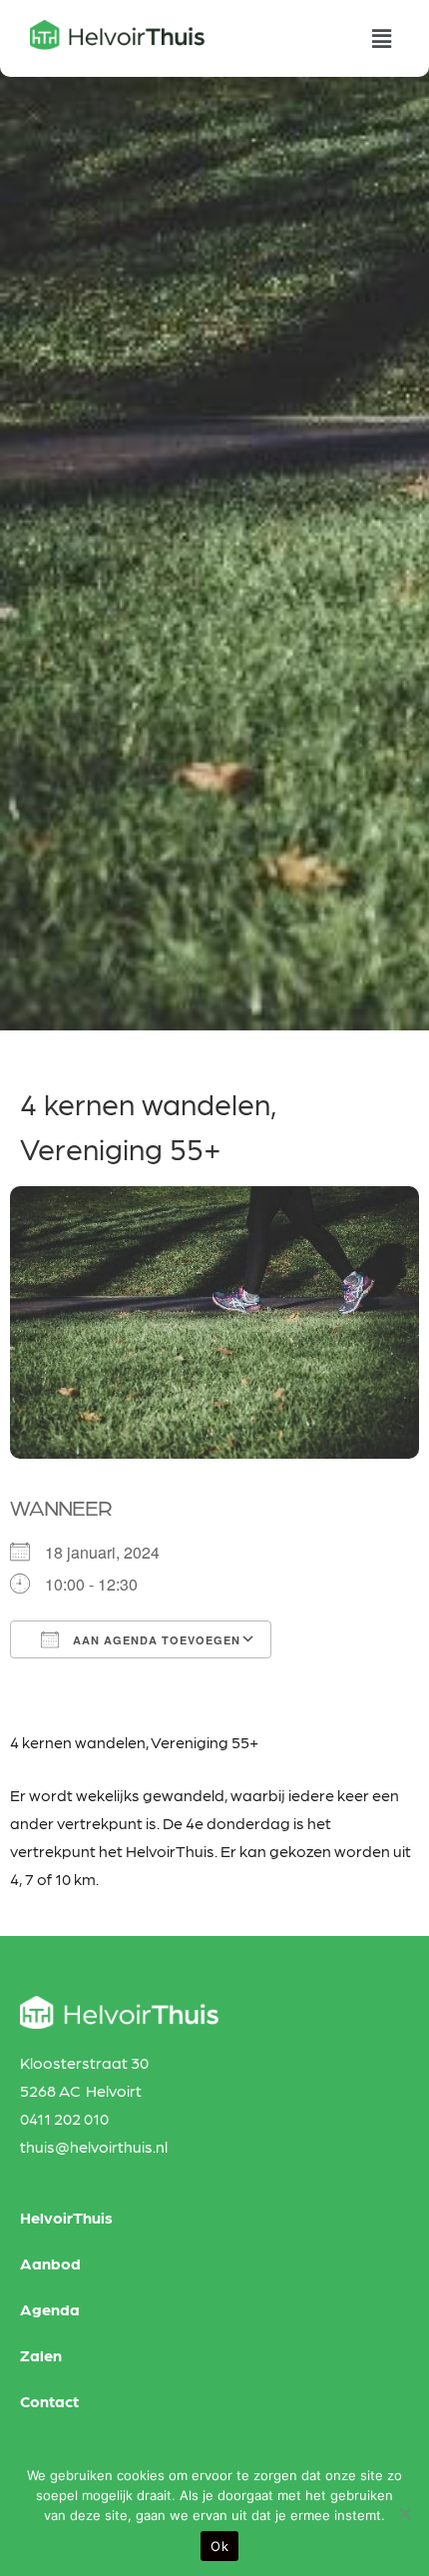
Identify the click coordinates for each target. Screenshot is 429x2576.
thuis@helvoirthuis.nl (94, 2146)
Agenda (50, 2309)
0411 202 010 (64, 2118)
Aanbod (50, 2263)
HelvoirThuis (66, 2217)
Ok (219, 2546)
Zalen (41, 2355)
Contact (49, 2401)
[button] (382, 38)
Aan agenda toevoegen (155, 1640)
